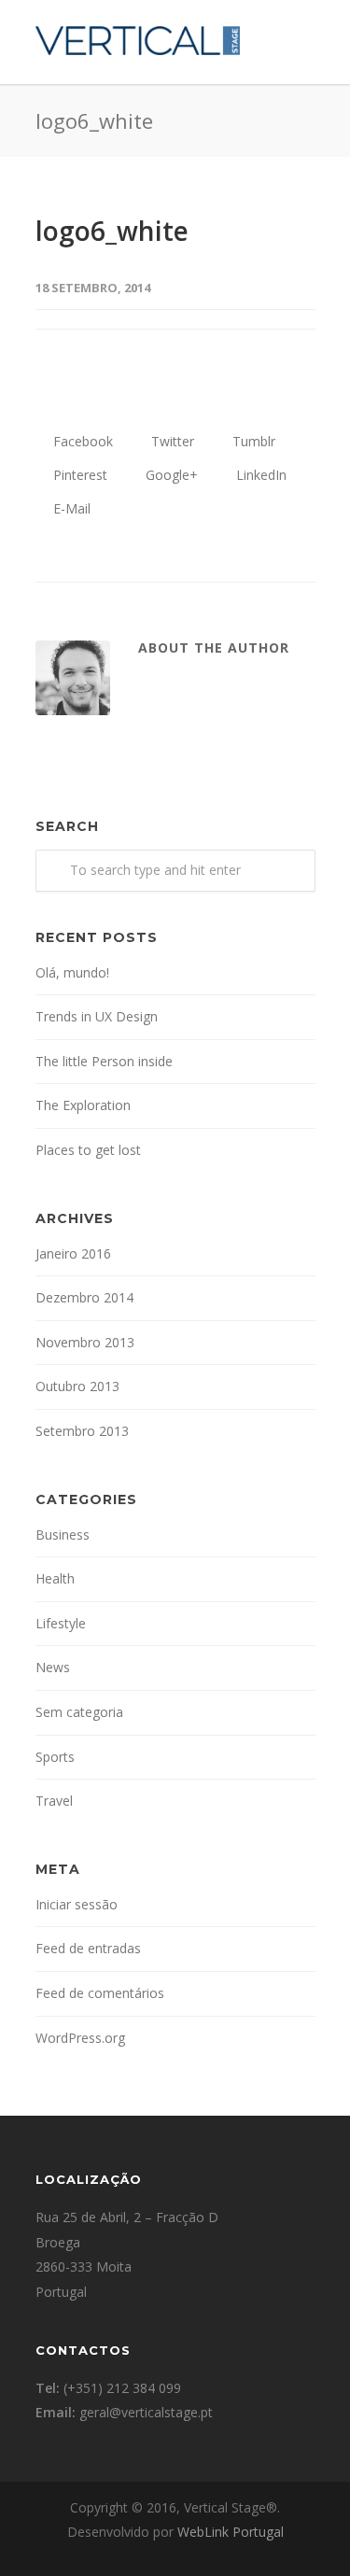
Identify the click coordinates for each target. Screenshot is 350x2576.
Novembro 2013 (85, 1342)
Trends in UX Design (97, 1016)
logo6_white (112, 231)
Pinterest (78, 475)
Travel (54, 1801)
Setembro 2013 (82, 1431)
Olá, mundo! (72, 972)
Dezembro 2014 (84, 1297)
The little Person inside (104, 1061)
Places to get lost (88, 1150)
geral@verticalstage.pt (146, 2412)
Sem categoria (79, 1712)
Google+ (170, 475)
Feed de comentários (100, 1993)
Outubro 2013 (77, 1386)
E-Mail (70, 508)
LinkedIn (259, 475)
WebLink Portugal (231, 2532)
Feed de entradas (88, 1948)
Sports (55, 1757)
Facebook (81, 441)
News (53, 1667)
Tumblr (252, 441)
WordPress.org (80, 2038)
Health (55, 1578)
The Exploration (83, 1105)
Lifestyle (61, 1623)
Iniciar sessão (77, 1904)
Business (63, 1534)
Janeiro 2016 (73, 1253)
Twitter (171, 441)
